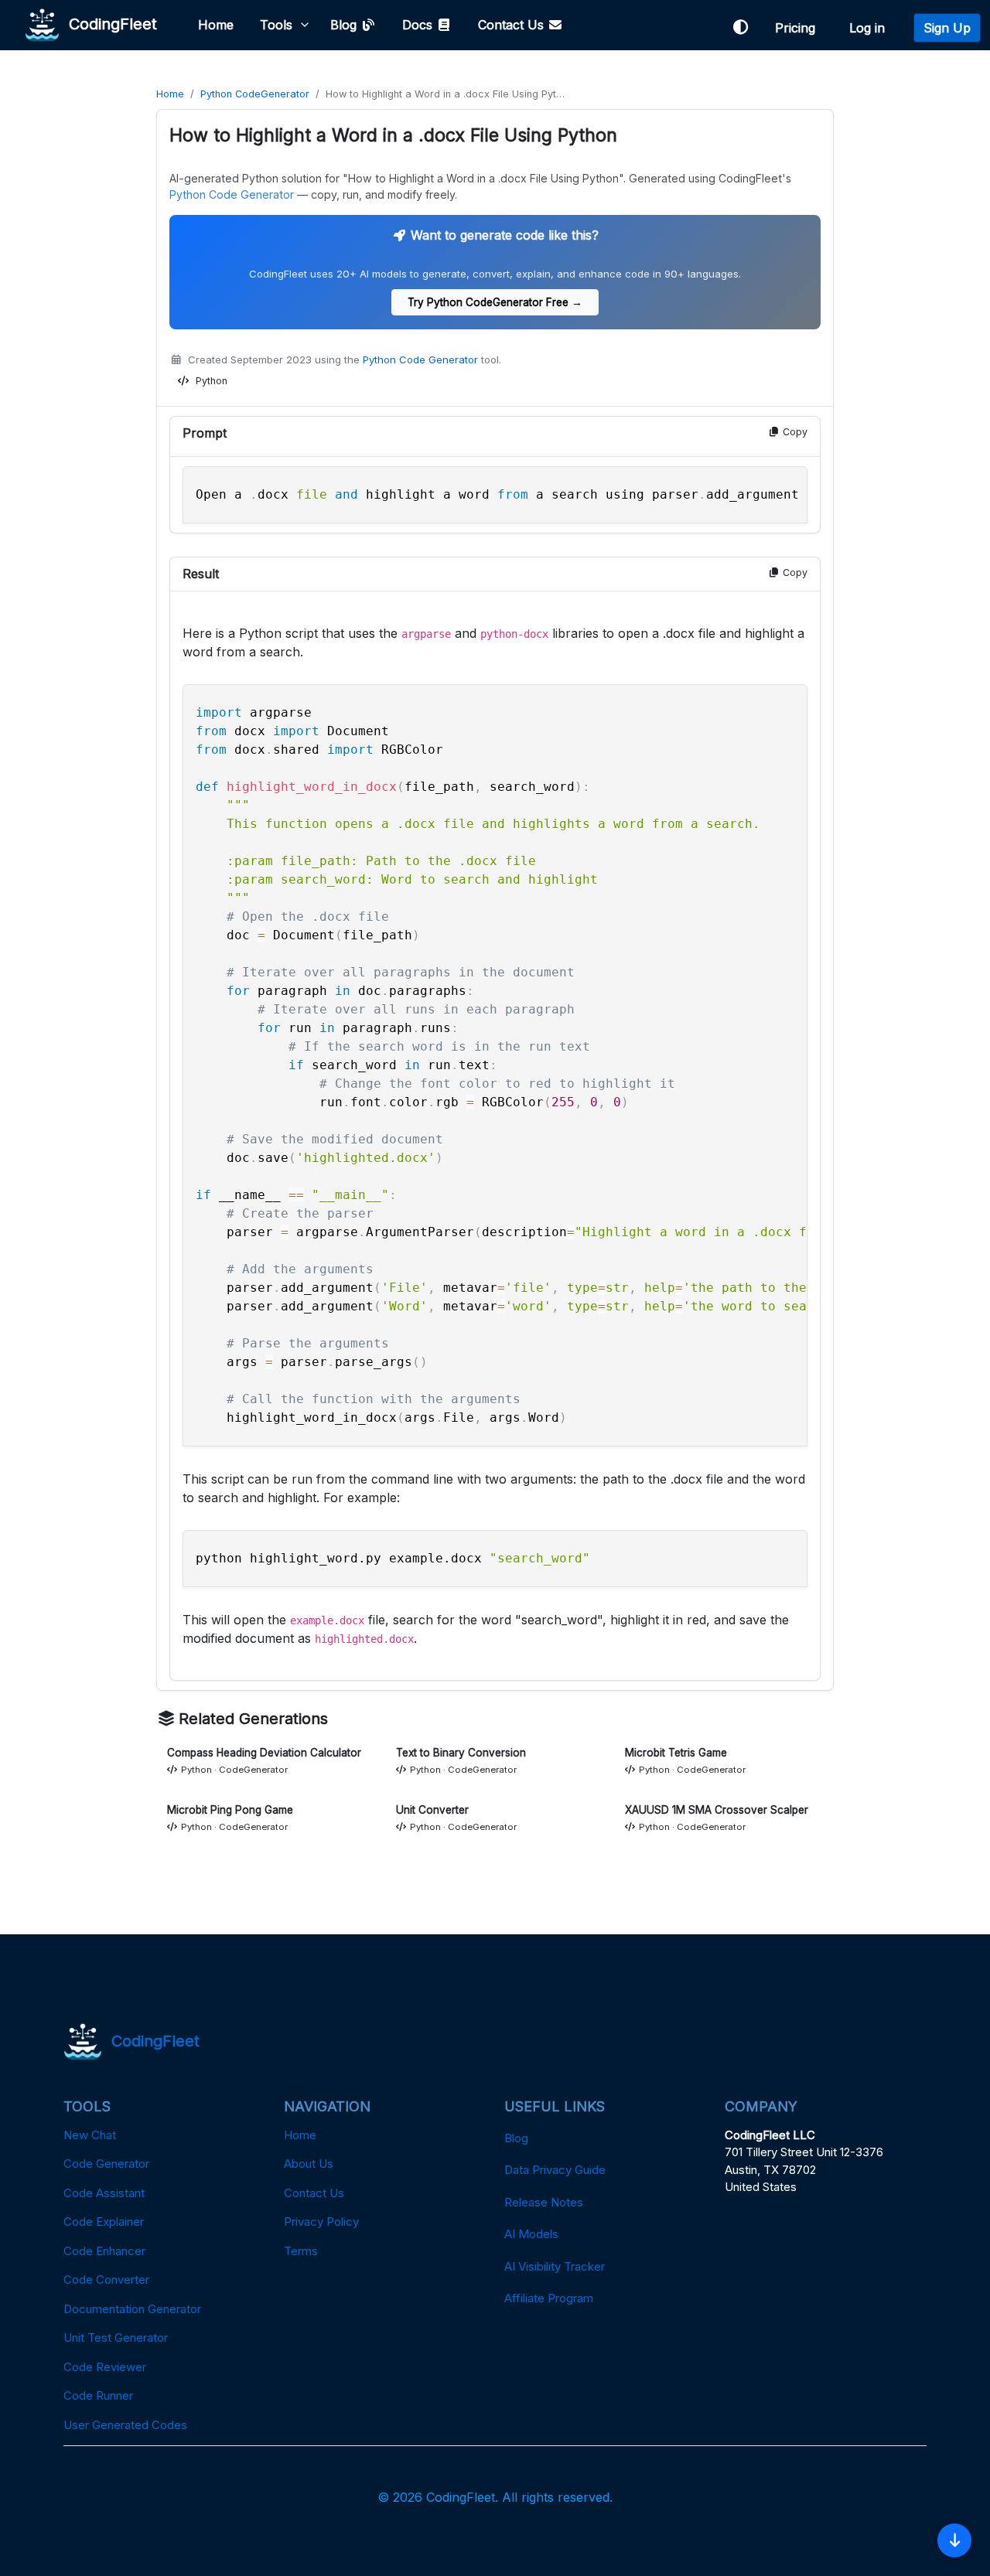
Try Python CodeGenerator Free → (495, 302)
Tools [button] (276, 25)
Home (216, 25)
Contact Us (513, 25)
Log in (871, 28)
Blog (345, 25)
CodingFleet (108, 23)
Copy (794, 432)
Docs (419, 25)
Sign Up (947, 28)
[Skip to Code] (954, 2540)
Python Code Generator (232, 194)
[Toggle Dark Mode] (740, 27)
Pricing (799, 28)
